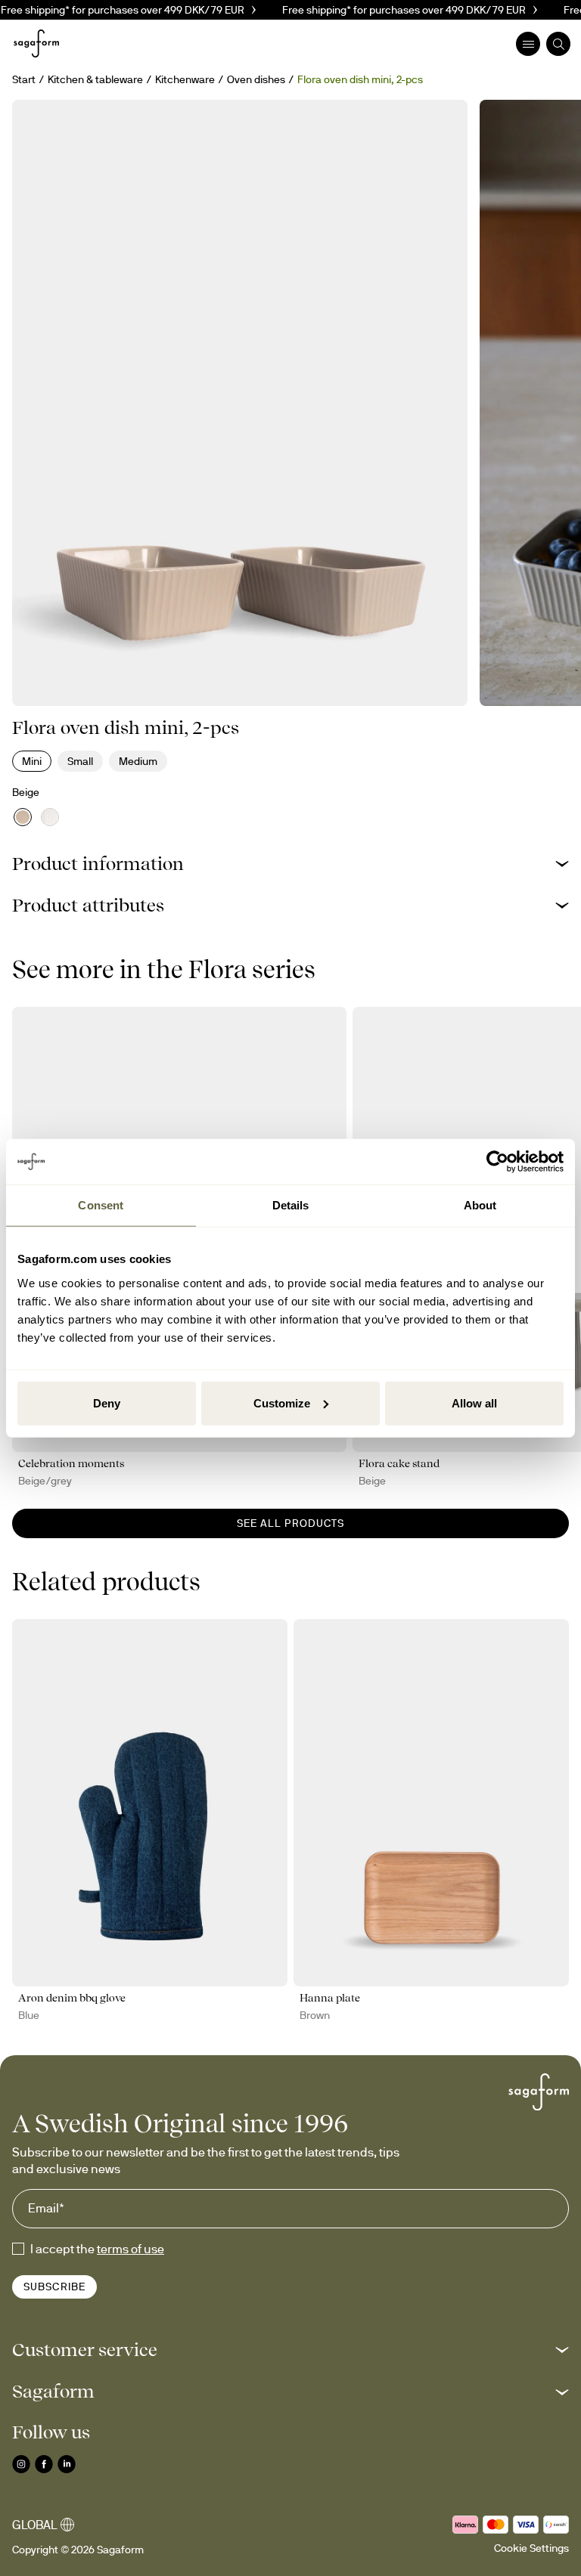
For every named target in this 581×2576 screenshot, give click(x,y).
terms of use (130, 2249)
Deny (107, 1403)
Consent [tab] (101, 1205)
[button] (290, 864)
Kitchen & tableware (95, 79)
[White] (50, 817)
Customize (282, 1403)
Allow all (474, 1403)
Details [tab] (291, 1205)
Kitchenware (185, 79)
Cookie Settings (531, 2548)
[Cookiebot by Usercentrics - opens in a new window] (497, 1162)
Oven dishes (256, 79)
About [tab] (480, 1205)
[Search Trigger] (558, 44)
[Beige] (23, 817)
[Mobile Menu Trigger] (528, 44)
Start (24, 79)
